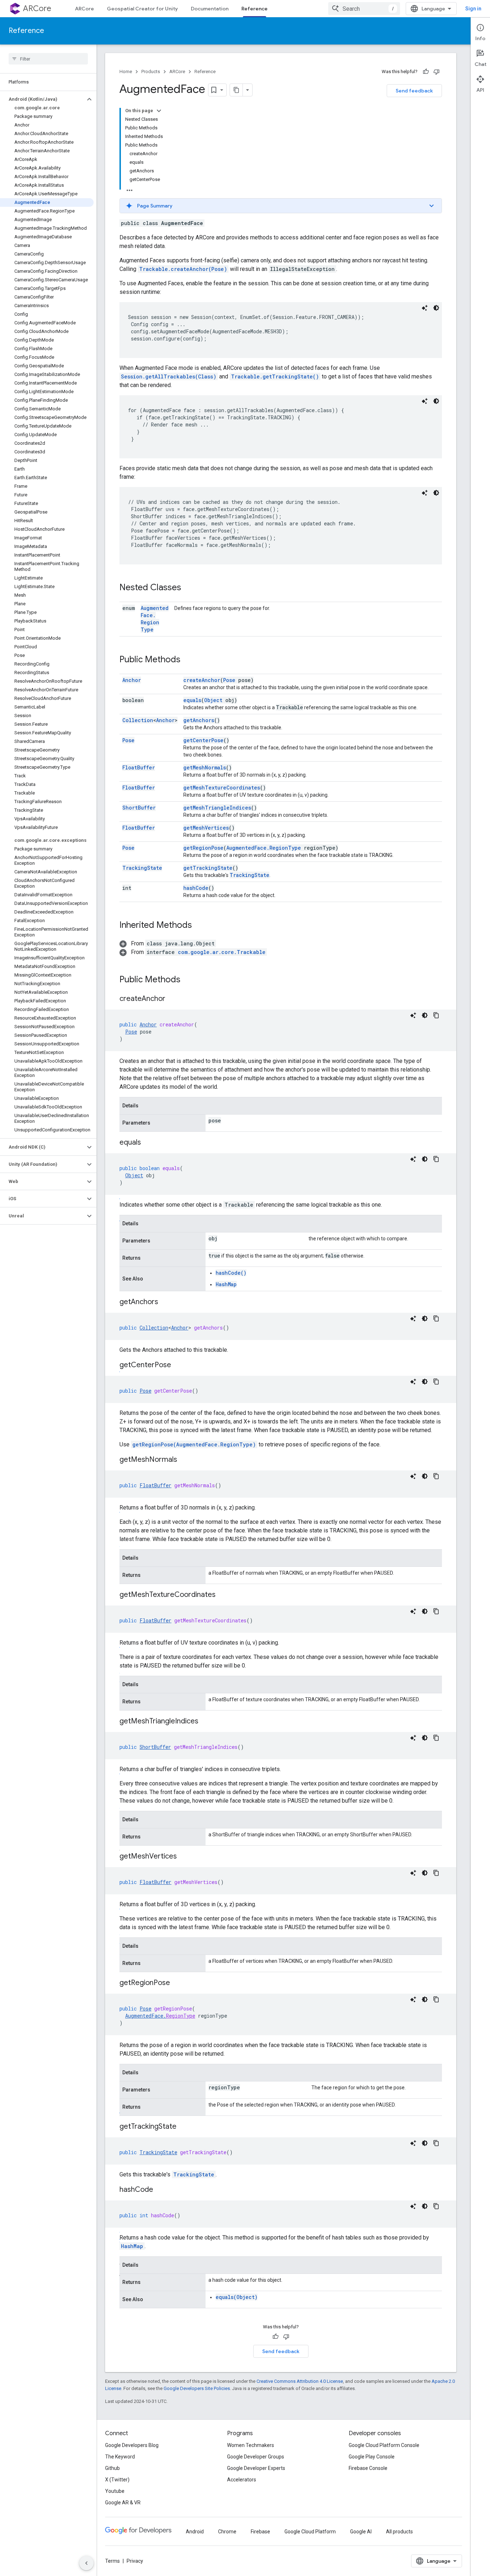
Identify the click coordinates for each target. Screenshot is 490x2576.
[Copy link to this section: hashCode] (160, 2190)
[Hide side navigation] (86, 2563)
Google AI (361, 2532)
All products (399, 2532)
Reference (255, 9)
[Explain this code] (425, 308)
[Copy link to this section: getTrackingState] (184, 2127)
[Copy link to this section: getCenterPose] (178, 1365)
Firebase (260, 2532)
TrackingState (142, 868)
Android (195, 2532)
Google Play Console (372, 2457)
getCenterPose (203, 740)
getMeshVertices (206, 828)
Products (151, 71)
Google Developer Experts (256, 2468)
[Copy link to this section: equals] (148, 1143)
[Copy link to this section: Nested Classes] (188, 588)
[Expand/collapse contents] (159, 111)
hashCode (196, 888)
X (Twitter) (117, 2480)
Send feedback (414, 91)
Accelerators (242, 2480)
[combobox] (364, 9)
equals (192, 700)
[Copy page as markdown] (236, 90)
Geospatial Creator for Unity (142, 9)
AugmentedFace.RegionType (155, 619)
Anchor (132, 680)
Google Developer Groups (256, 2457)
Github (112, 2468)
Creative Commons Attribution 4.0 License (300, 2381)
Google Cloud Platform (310, 2532)
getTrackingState (208, 868)
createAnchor (202, 680)
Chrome (227, 2532)
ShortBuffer (139, 808)
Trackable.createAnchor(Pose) (183, 269)
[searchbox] (48, 59)
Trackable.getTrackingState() (275, 376)
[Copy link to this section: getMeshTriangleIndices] (206, 1722)
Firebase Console (368, 2468)
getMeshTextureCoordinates (222, 788)
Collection (138, 720)
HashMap (226, 1284)
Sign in (473, 9)
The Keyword (120, 2457)
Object (213, 700)
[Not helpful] (437, 72)
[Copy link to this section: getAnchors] (165, 1302)
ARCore (37, 8)
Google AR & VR (123, 2503)
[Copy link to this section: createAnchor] (173, 999)
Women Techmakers (251, 2445)
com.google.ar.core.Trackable (222, 952)
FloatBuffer (139, 767)
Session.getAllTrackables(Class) (169, 376)
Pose (229, 680)
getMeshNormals (205, 767)
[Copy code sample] (436, 1015)
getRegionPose (203, 848)
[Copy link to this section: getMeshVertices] (184, 1857)
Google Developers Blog (132, 2445)
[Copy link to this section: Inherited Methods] (199, 926)
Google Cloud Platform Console (384, 2445)
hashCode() (231, 1273)
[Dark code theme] (436, 308)
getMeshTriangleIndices (217, 808)
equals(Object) (237, 2297)
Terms (112, 2561)
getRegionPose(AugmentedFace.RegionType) (194, 1444)
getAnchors (199, 720)
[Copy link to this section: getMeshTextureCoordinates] (223, 1595)
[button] (43, 99)
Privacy (135, 2561)
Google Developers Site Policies (197, 2388)
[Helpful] (426, 72)
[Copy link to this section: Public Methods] (188, 660)
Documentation (210, 9)
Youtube (115, 2491)
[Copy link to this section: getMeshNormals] (184, 1460)
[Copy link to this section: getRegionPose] (177, 1983)
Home (126, 71)
